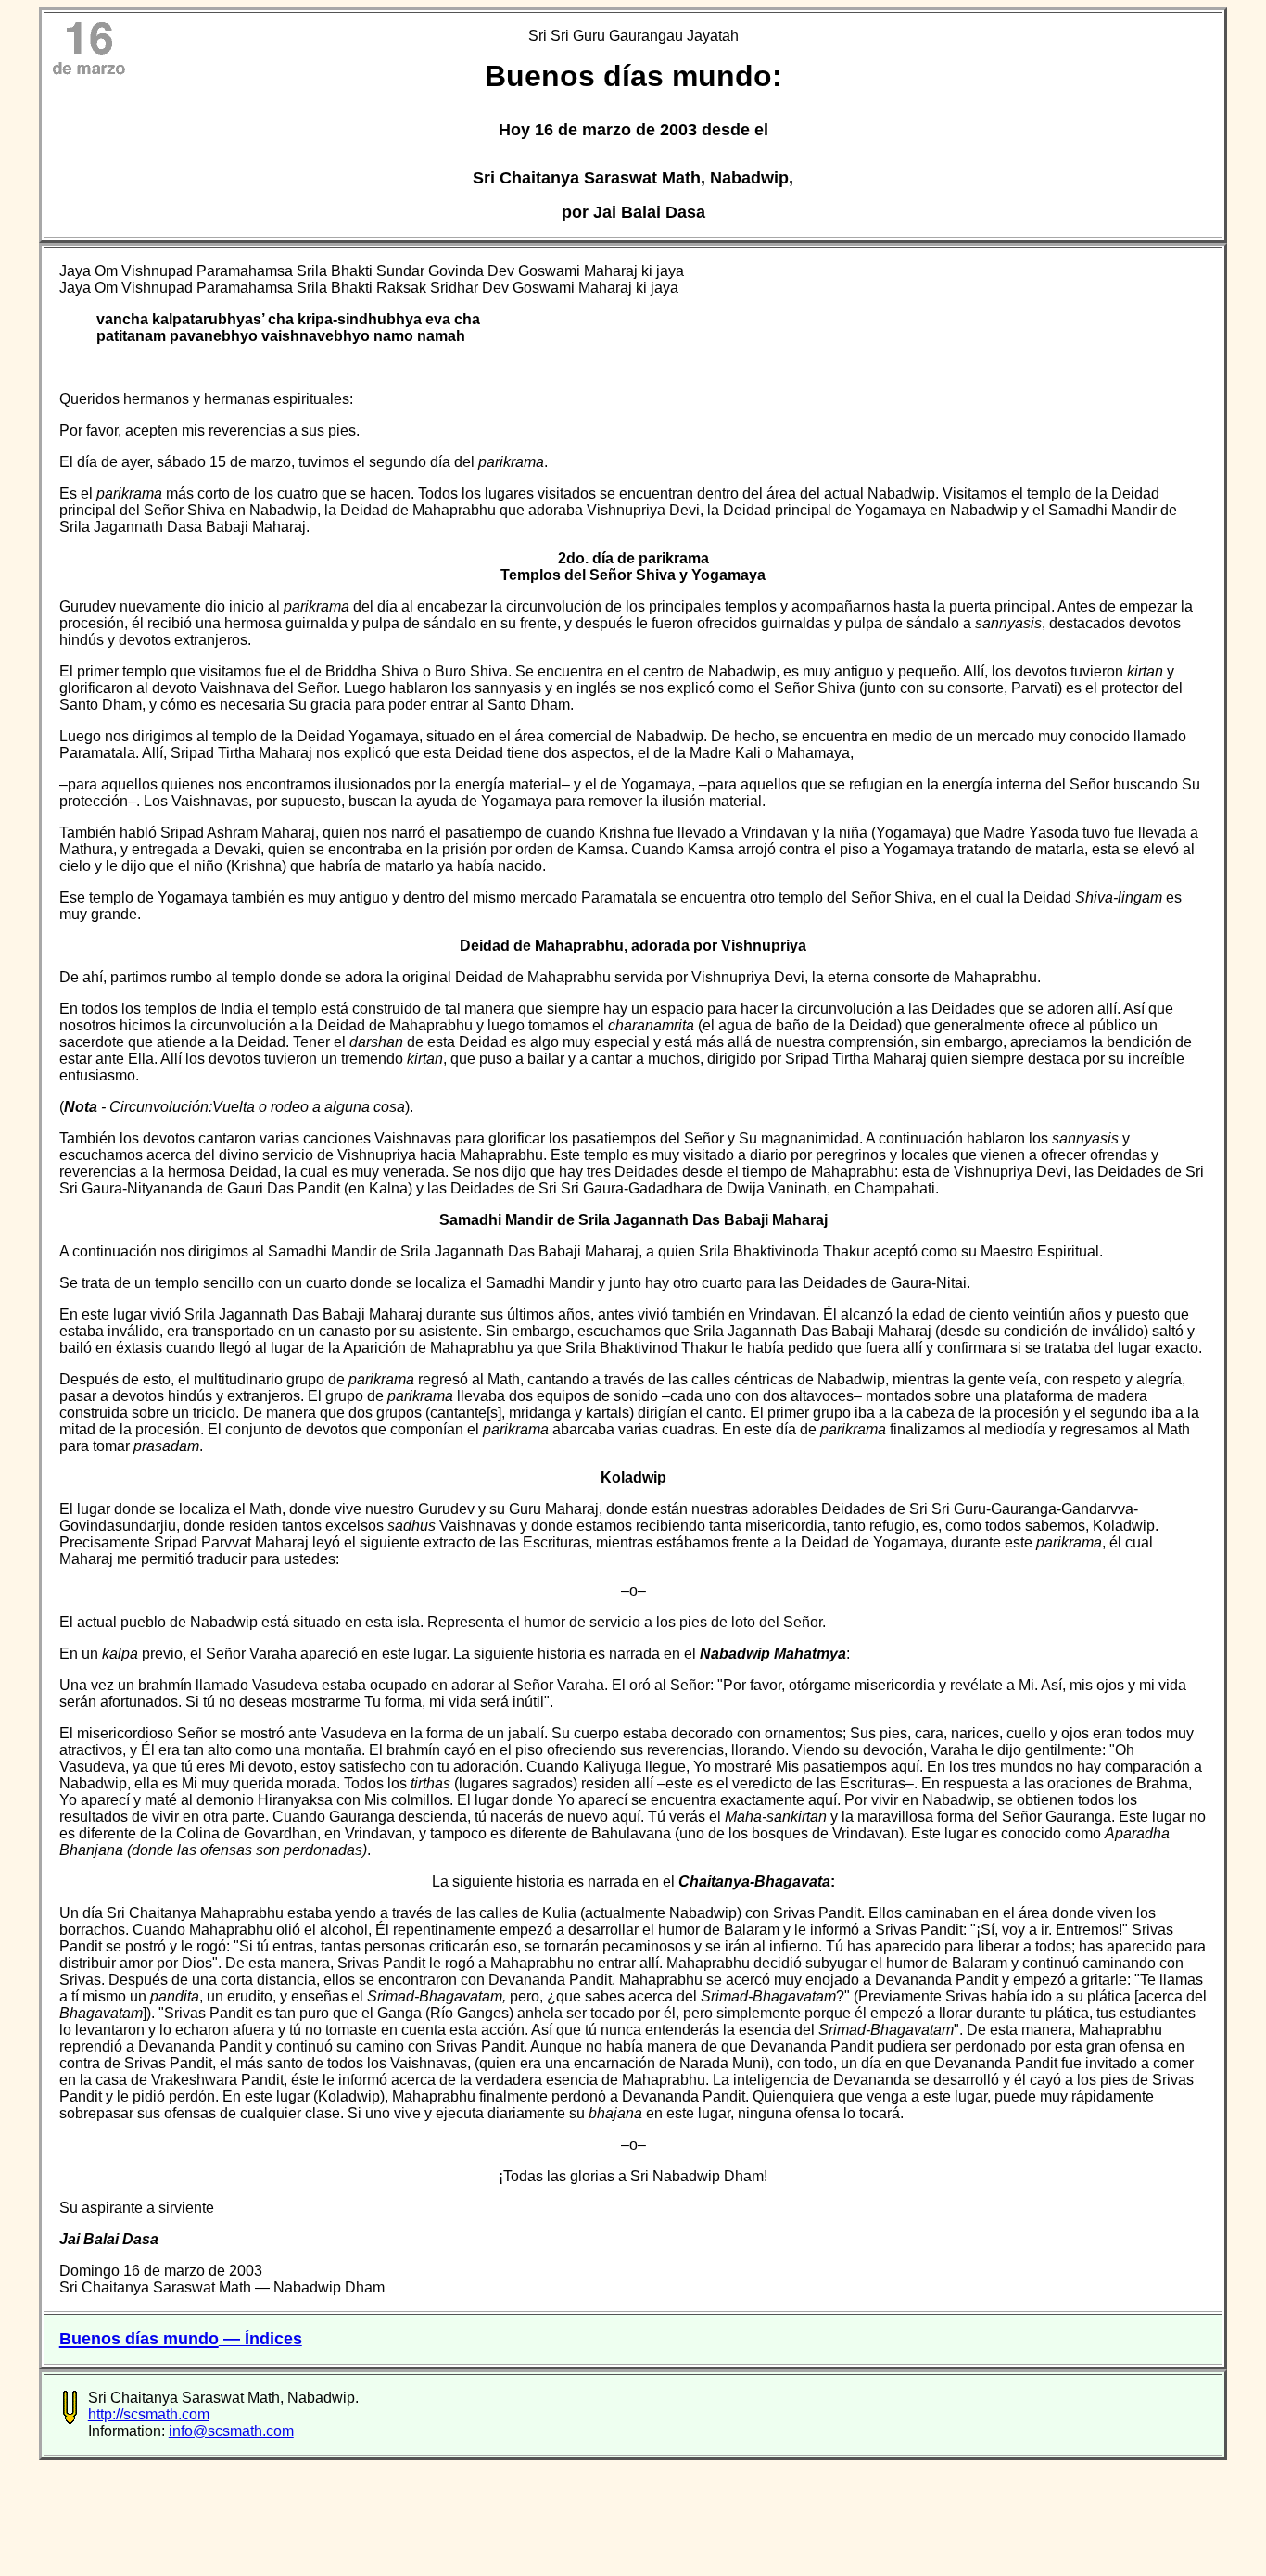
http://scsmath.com (149, 2414)
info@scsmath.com (231, 2431)
